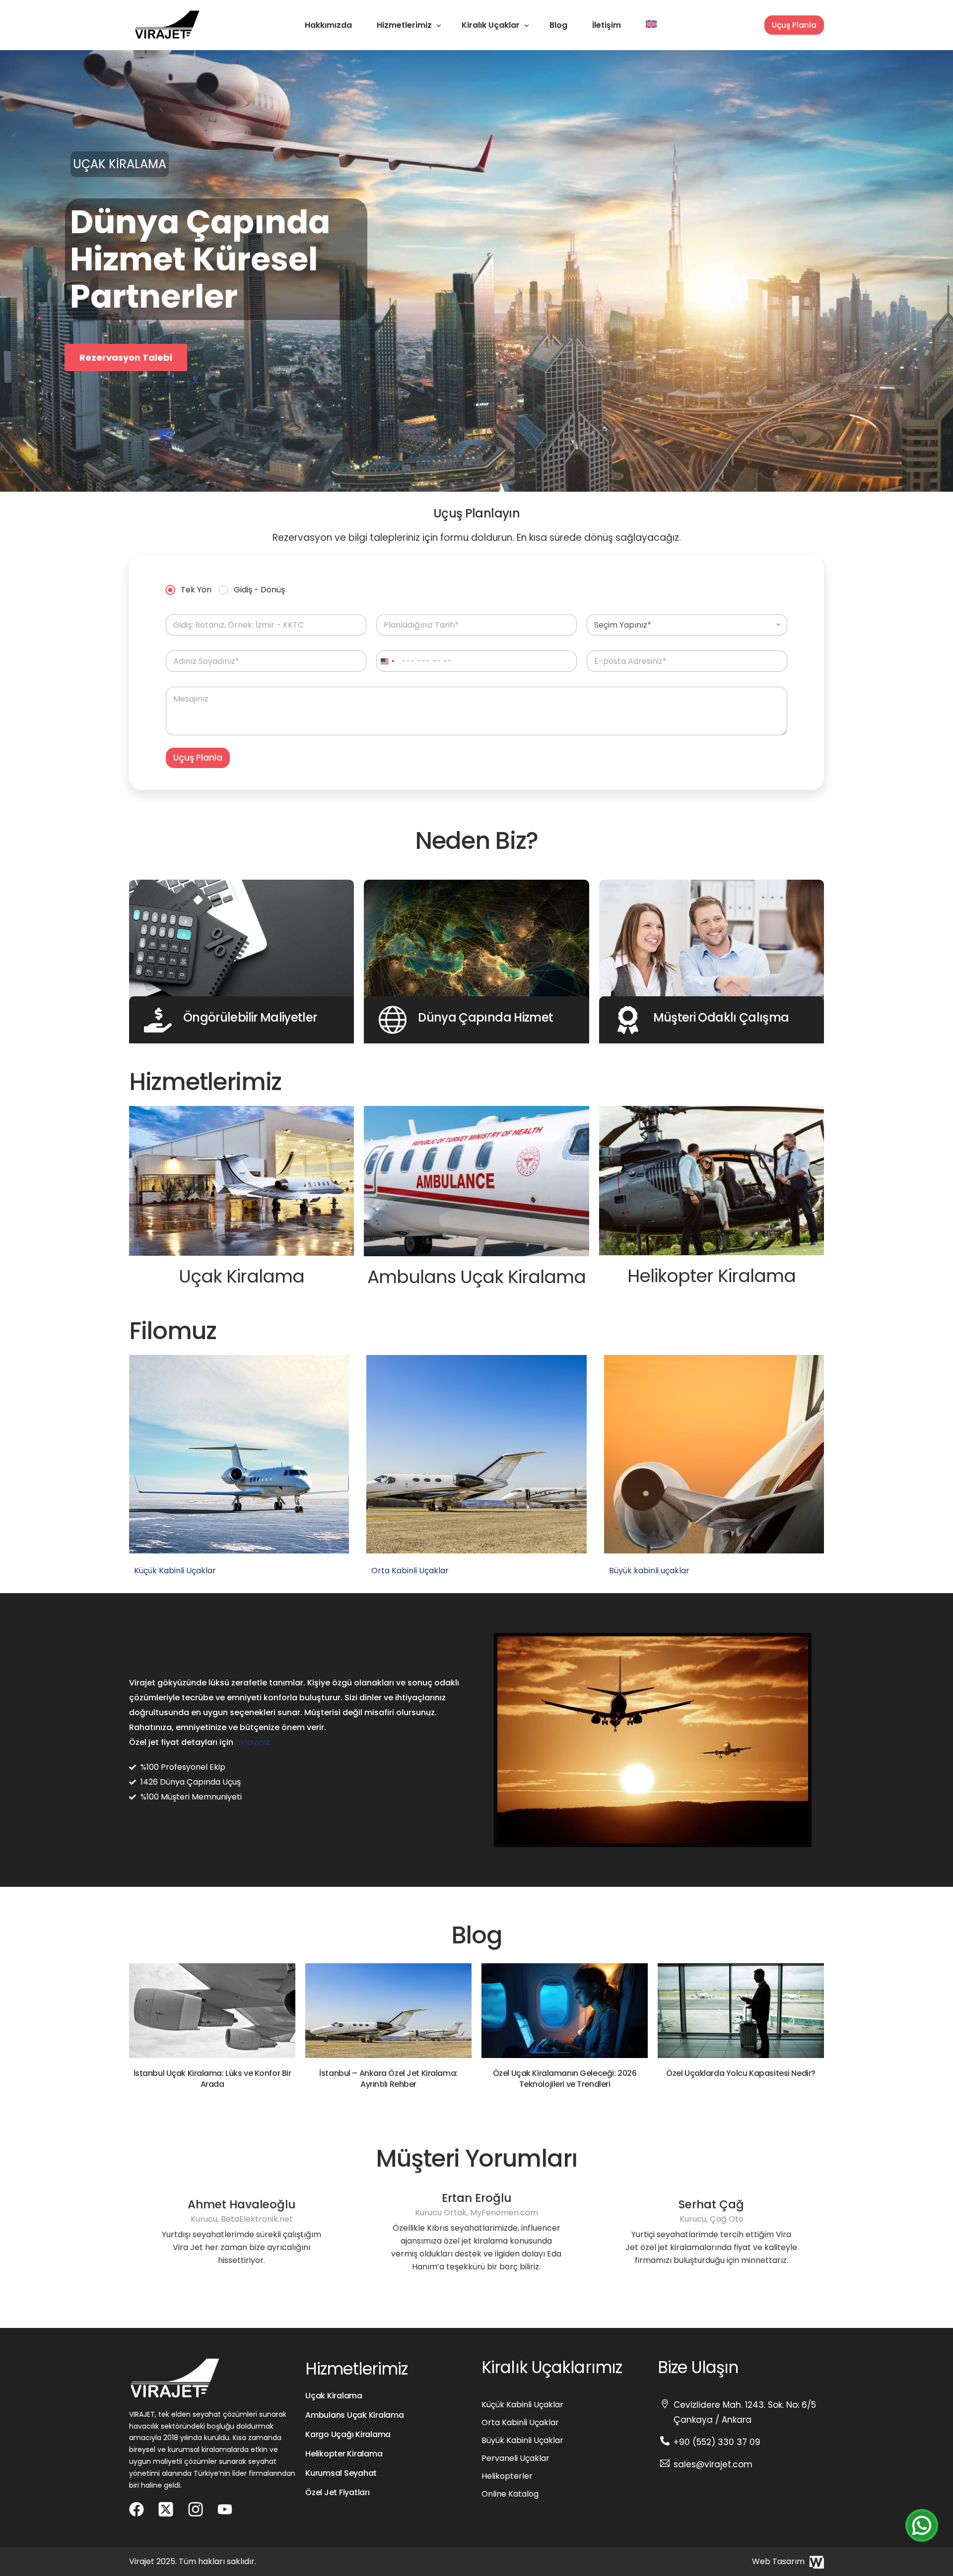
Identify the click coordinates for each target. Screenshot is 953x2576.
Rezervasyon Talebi (126, 330)
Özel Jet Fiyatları (338, 2492)
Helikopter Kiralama (344, 2454)
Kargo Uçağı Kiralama (348, 2434)
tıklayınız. (254, 1742)
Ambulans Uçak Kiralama (355, 2415)
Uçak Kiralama (334, 2396)
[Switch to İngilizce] (651, 25)
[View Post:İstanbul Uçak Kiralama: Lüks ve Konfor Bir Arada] (212, 2011)
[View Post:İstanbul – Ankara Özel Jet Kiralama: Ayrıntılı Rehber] (388, 2011)
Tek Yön (196, 590)
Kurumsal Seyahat (341, 2473)
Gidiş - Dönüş (259, 590)
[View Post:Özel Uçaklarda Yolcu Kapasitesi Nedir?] (741, 2011)
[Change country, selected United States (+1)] (387, 661)
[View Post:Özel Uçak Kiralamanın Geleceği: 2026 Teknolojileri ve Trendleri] (565, 2011)
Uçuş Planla (794, 25)
